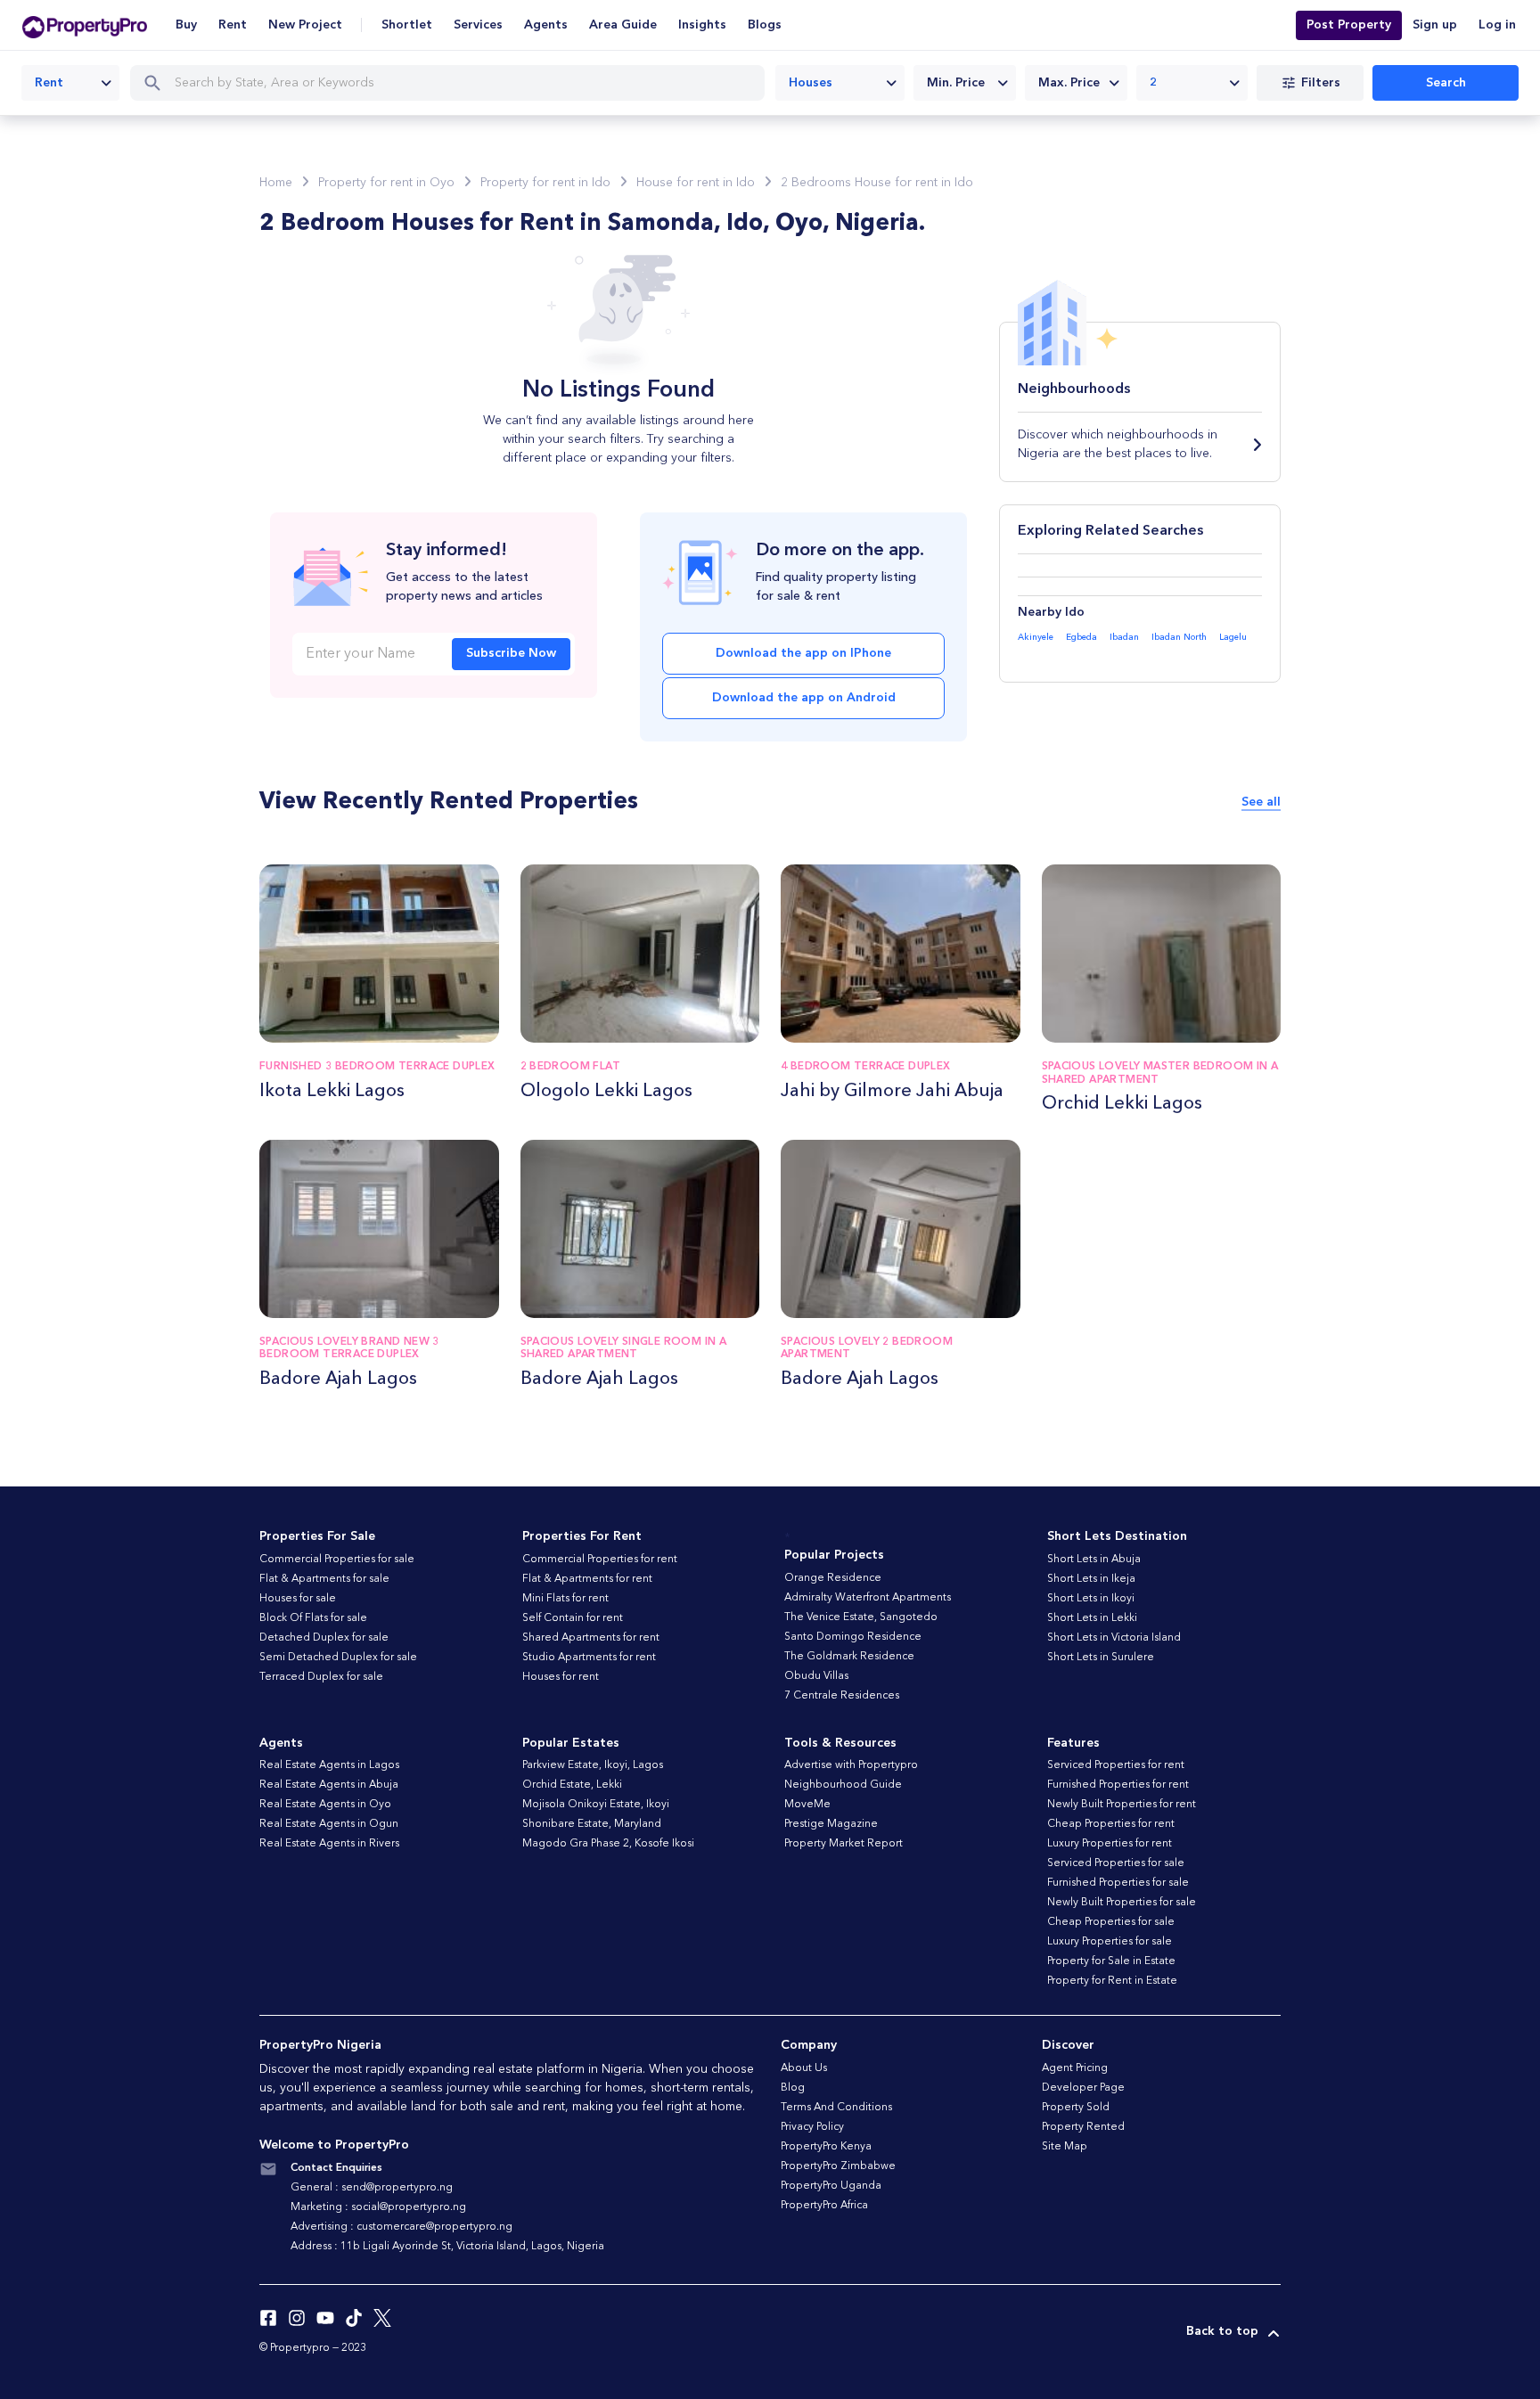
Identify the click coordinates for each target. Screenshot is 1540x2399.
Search (1446, 83)
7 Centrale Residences (842, 1696)
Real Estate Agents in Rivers (329, 1844)
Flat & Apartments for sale (324, 1579)
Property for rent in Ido (545, 183)
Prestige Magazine (831, 1824)
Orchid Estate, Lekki (572, 1785)
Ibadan (1124, 637)
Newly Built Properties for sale (1122, 1903)
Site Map (1065, 2147)
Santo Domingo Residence (853, 1637)
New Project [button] (305, 25)
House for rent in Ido (696, 183)
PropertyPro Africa (824, 2206)
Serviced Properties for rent (1116, 1765)
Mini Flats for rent (565, 1599)
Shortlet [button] (407, 25)
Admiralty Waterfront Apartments (868, 1598)
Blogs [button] (765, 25)
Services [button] (478, 25)
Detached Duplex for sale (324, 1638)
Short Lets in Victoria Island (1114, 1638)
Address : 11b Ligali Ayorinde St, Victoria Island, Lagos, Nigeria (447, 2247)
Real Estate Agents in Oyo (325, 1805)
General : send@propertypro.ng (372, 2188)
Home (276, 183)
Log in (1497, 25)
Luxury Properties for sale (1110, 1942)
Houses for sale (298, 1599)
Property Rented (1083, 2127)
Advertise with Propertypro (851, 1765)
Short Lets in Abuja (1094, 1560)
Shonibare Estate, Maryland (592, 1824)
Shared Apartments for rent (591, 1638)
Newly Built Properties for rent (1122, 1805)
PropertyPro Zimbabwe (838, 2166)
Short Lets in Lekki (1092, 1618)
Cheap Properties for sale (1111, 1922)
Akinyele (1036, 637)
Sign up (1435, 25)
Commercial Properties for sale (337, 1560)
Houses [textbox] (811, 83)
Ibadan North (1179, 637)
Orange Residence (833, 1578)
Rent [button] (233, 25)
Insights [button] (702, 25)
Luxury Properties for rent (1110, 1844)
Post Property (1349, 25)
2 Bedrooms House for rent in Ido (877, 183)
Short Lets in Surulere (1101, 1658)
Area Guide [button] (623, 25)
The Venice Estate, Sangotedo (861, 1617)
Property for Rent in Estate (1112, 1981)
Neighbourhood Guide (843, 1785)
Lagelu (1233, 637)
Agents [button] (546, 25)
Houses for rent (561, 1677)
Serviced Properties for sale (1116, 1863)
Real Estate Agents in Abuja (329, 1785)
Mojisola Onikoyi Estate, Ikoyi (596, 1805)
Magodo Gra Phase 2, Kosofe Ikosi (608, 1844)
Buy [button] (186, 25)
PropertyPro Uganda (831, 2186)
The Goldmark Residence (849, 1657)
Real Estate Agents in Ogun (329, 1824)
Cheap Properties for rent (1111, 1824)
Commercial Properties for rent (600, 1560)
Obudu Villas (816, 1676)
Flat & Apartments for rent (587, 1579)
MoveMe (807, 1805)
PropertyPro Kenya (826, 2147)
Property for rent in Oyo (386, 183)
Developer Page (1083, 2088)
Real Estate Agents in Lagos (329, 1765)
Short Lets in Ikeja (1091, 1579)
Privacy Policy (812, 2127)
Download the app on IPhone (803, 653)
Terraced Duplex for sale (321, 1677)
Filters (1321, 83)
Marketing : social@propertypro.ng (378, 2207)
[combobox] (70, 83)
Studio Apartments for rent (589, 1658)
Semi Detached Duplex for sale (338, 1658)
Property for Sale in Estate (1111, 1961)
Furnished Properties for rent (1118, 1785)
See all (1261, 802)
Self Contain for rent (573, 1618)
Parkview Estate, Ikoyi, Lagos (593, 1765)
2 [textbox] (1154, 83)
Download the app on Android (804, 698)
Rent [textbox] (49, 83)
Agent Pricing (1075, 2068)
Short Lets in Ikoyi (1091, 1599)
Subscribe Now (511, 653)
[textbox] (965, 83)
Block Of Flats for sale (313, 1618)
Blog (793, 2088)
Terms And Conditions (836, 2108)
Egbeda (1081, 637)
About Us (804, 2068)
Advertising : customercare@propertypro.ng (401, 2227)
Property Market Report (844, 1844)
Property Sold (1076, 2108)
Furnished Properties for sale (1118, 1883)
